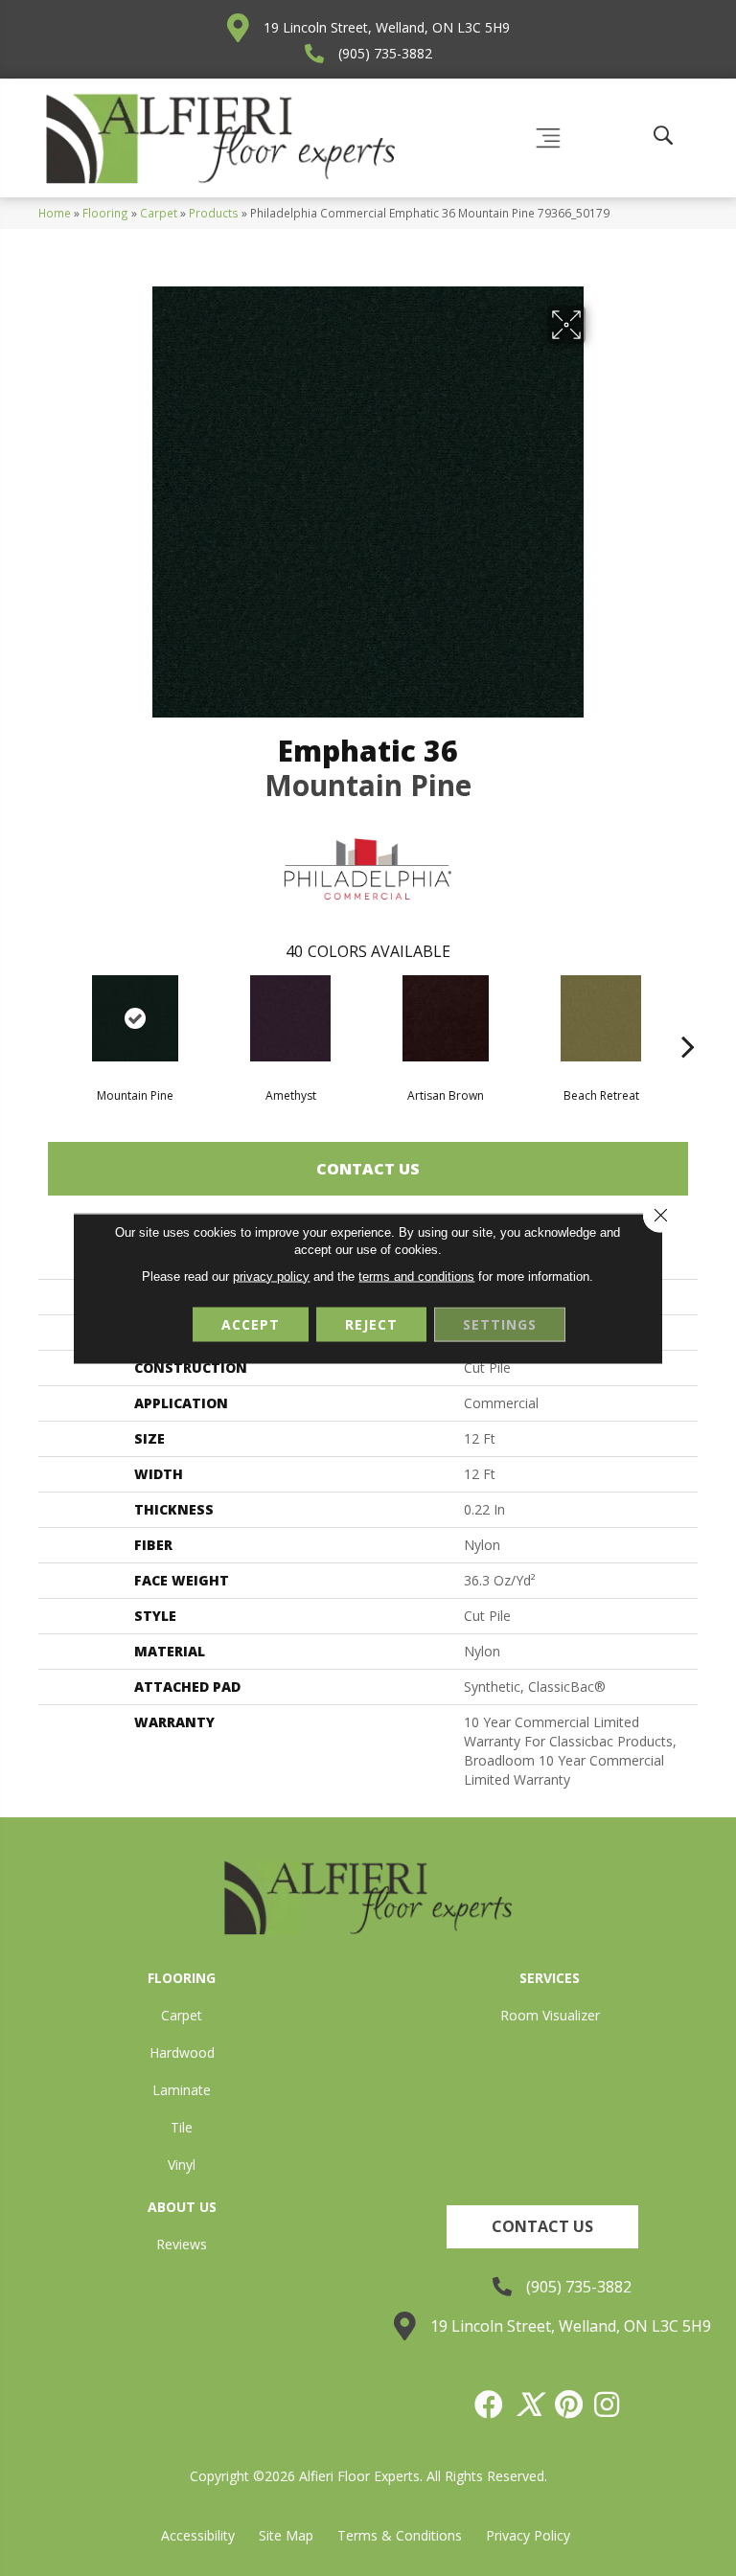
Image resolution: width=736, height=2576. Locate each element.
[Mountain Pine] (135, 1018)
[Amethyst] (290, 1018)
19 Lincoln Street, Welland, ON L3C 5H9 (387, 27)
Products (214, 213)
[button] (542, 2227)
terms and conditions (416, 1276)
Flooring (105, 213)
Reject (371, 1323)
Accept (251, 1323)
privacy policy (271, 1276)
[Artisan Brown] (446, 1018)
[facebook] (490, 2405)
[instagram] (608, 2405)
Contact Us (368, 1169)
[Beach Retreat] (601, 1018)
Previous (48, 1017)
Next (688, 1017)
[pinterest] (570, 2405)
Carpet (159, 213)
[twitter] (530, 2405)
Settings (500, 1323)
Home (55, 213)
